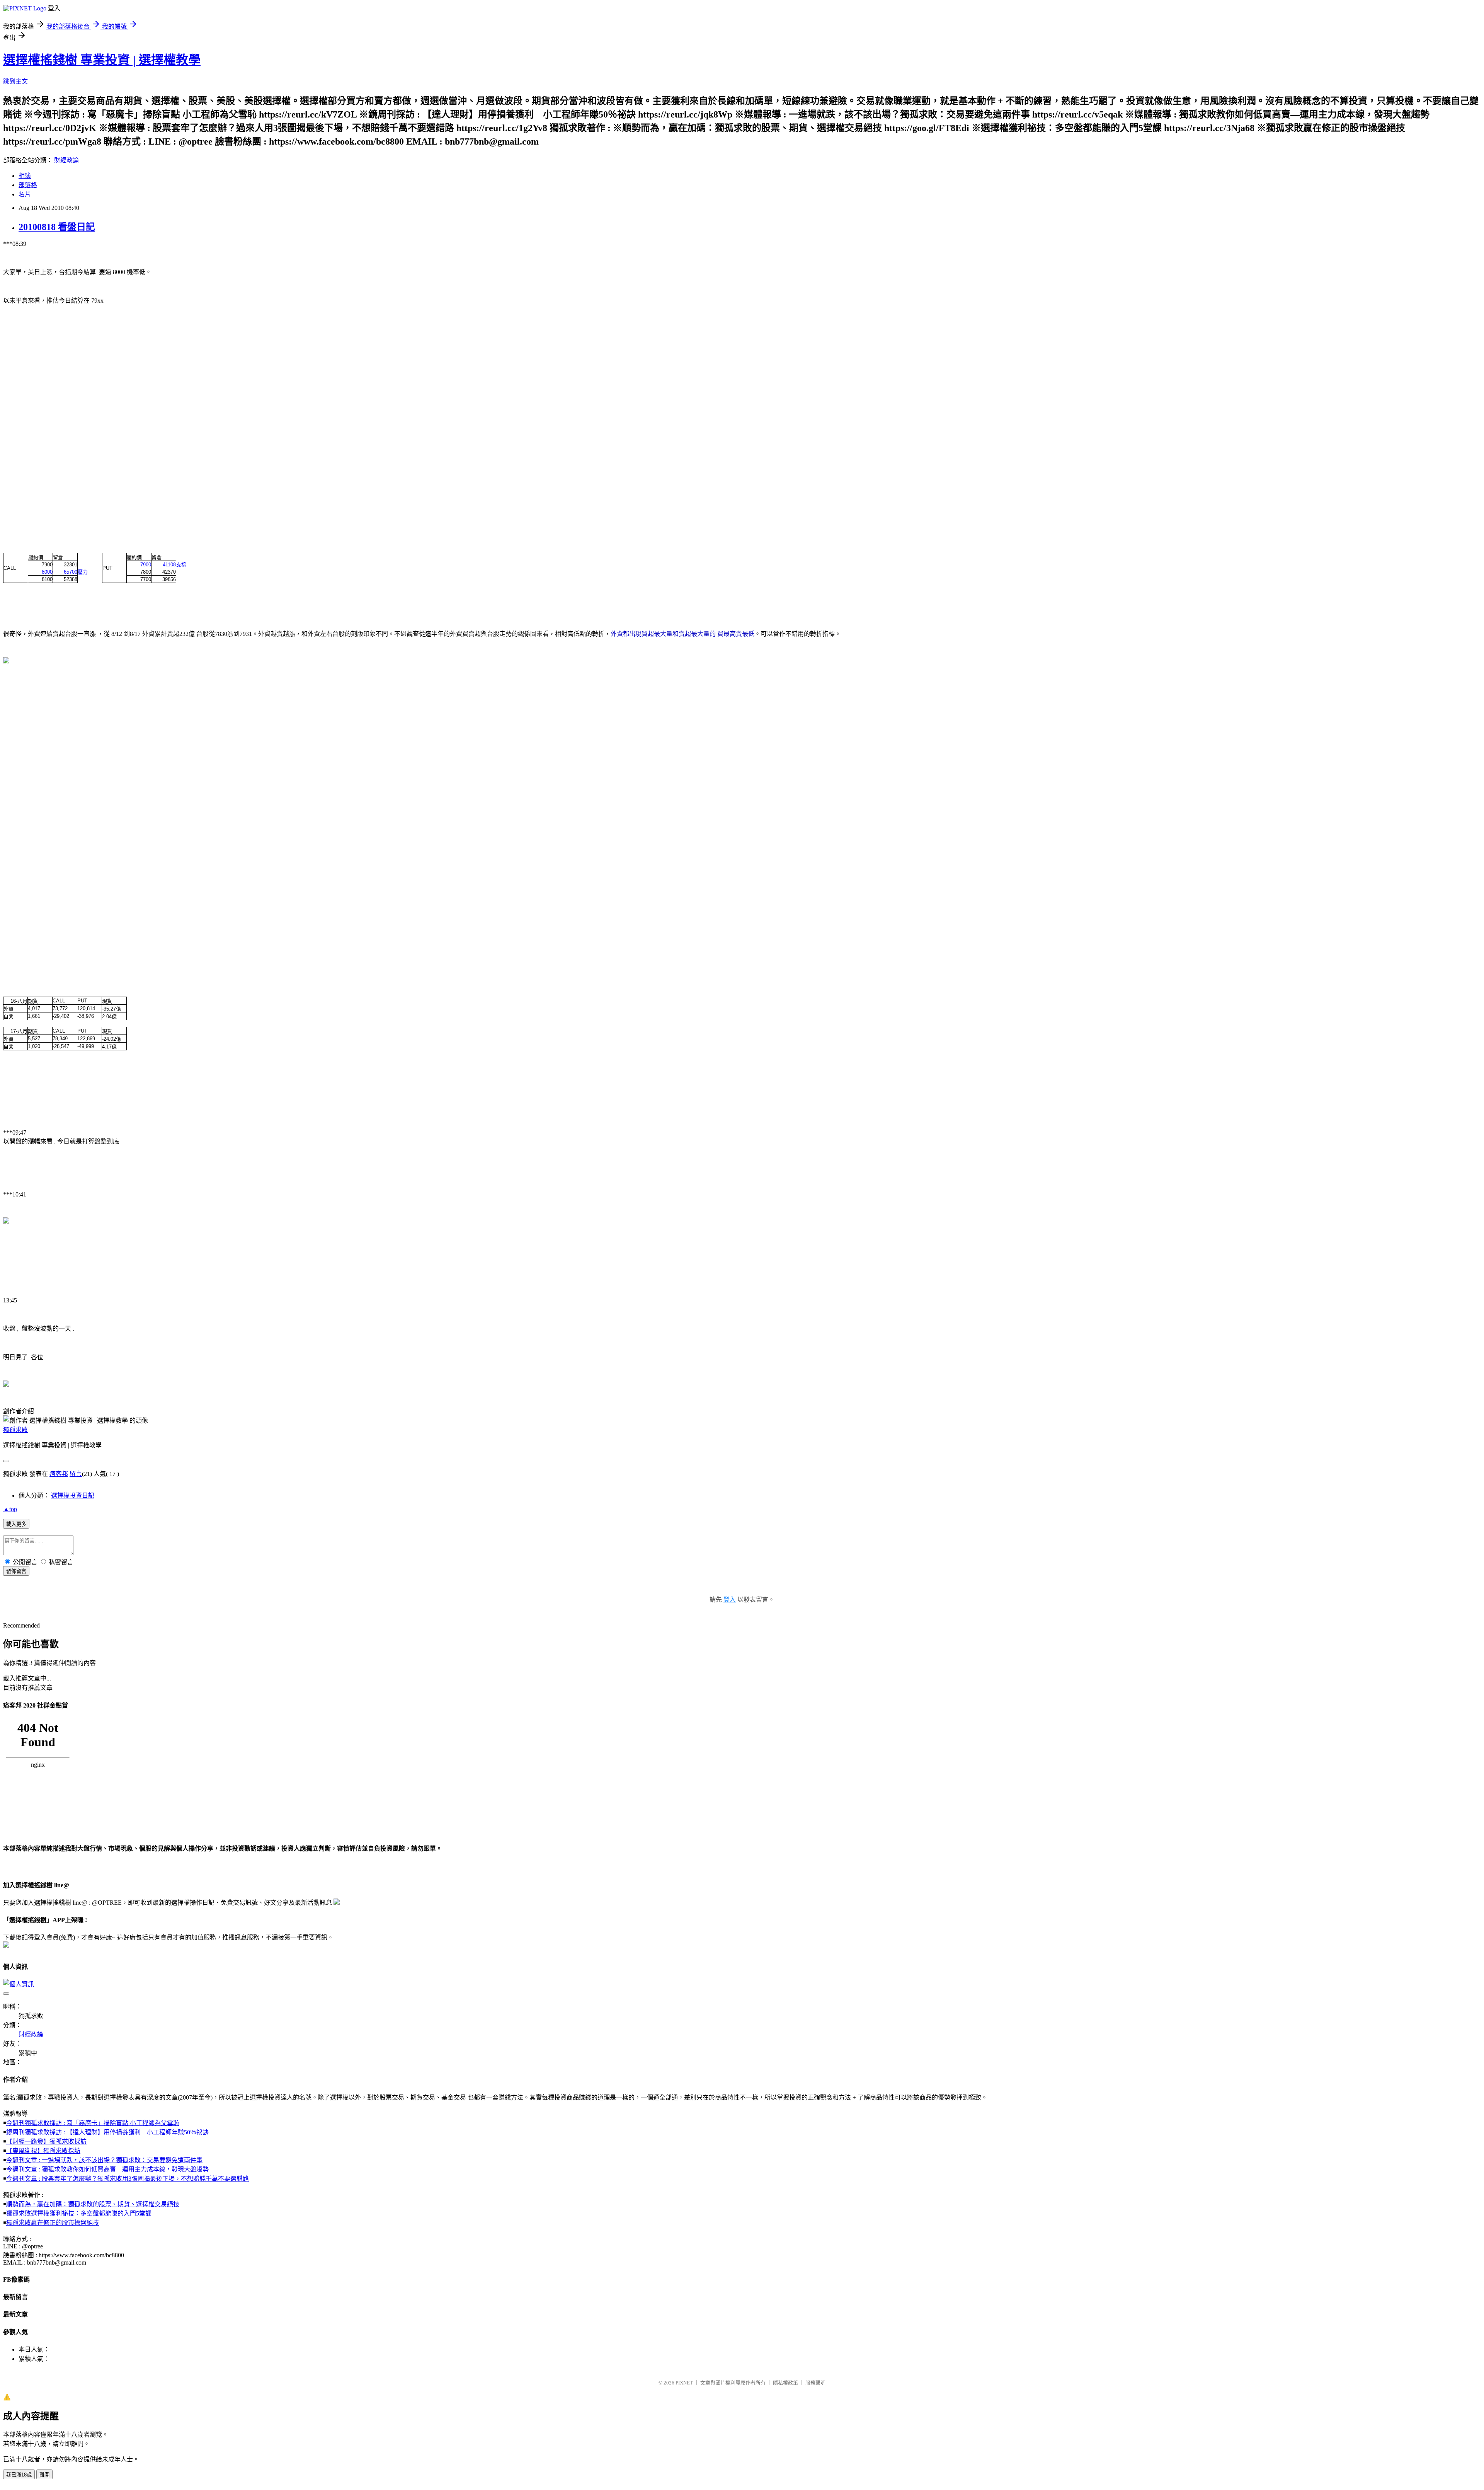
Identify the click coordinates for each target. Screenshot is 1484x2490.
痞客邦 (59, 1474)
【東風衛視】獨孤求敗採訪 (43, 2151)
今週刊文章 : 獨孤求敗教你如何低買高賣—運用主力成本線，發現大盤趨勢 (107, 2169)
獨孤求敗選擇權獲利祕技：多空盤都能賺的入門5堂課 (79, 2213)
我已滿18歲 (19, 2475)
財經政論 (66, 160)
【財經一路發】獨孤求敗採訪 (46, 2141)
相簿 (25, 176)
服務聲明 (815, 2383)
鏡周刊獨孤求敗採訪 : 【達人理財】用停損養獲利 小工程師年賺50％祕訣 (107, 2132)
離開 (44, 2475)
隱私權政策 (785, 2383)
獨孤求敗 (15, 1430)
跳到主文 (15, 81)
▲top (10, 1509)
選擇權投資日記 (73, 1496)
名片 (25, 194)
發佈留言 (16, 1571)
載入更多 (16, 1524)
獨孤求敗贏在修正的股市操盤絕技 (53, 2223)
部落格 (28, 185)
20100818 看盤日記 (57, 227)
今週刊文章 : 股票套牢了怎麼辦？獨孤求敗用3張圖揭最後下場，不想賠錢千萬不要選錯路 (128, 2179)
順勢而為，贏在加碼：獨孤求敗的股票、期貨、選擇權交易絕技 (93, 2204)
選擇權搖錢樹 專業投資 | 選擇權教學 (102, 60)
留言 (76, 1474)
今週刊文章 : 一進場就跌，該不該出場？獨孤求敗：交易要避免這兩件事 (104, 2160)
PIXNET (684, 2383)
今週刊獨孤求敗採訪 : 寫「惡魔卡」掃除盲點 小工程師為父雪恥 (93, 2123)
